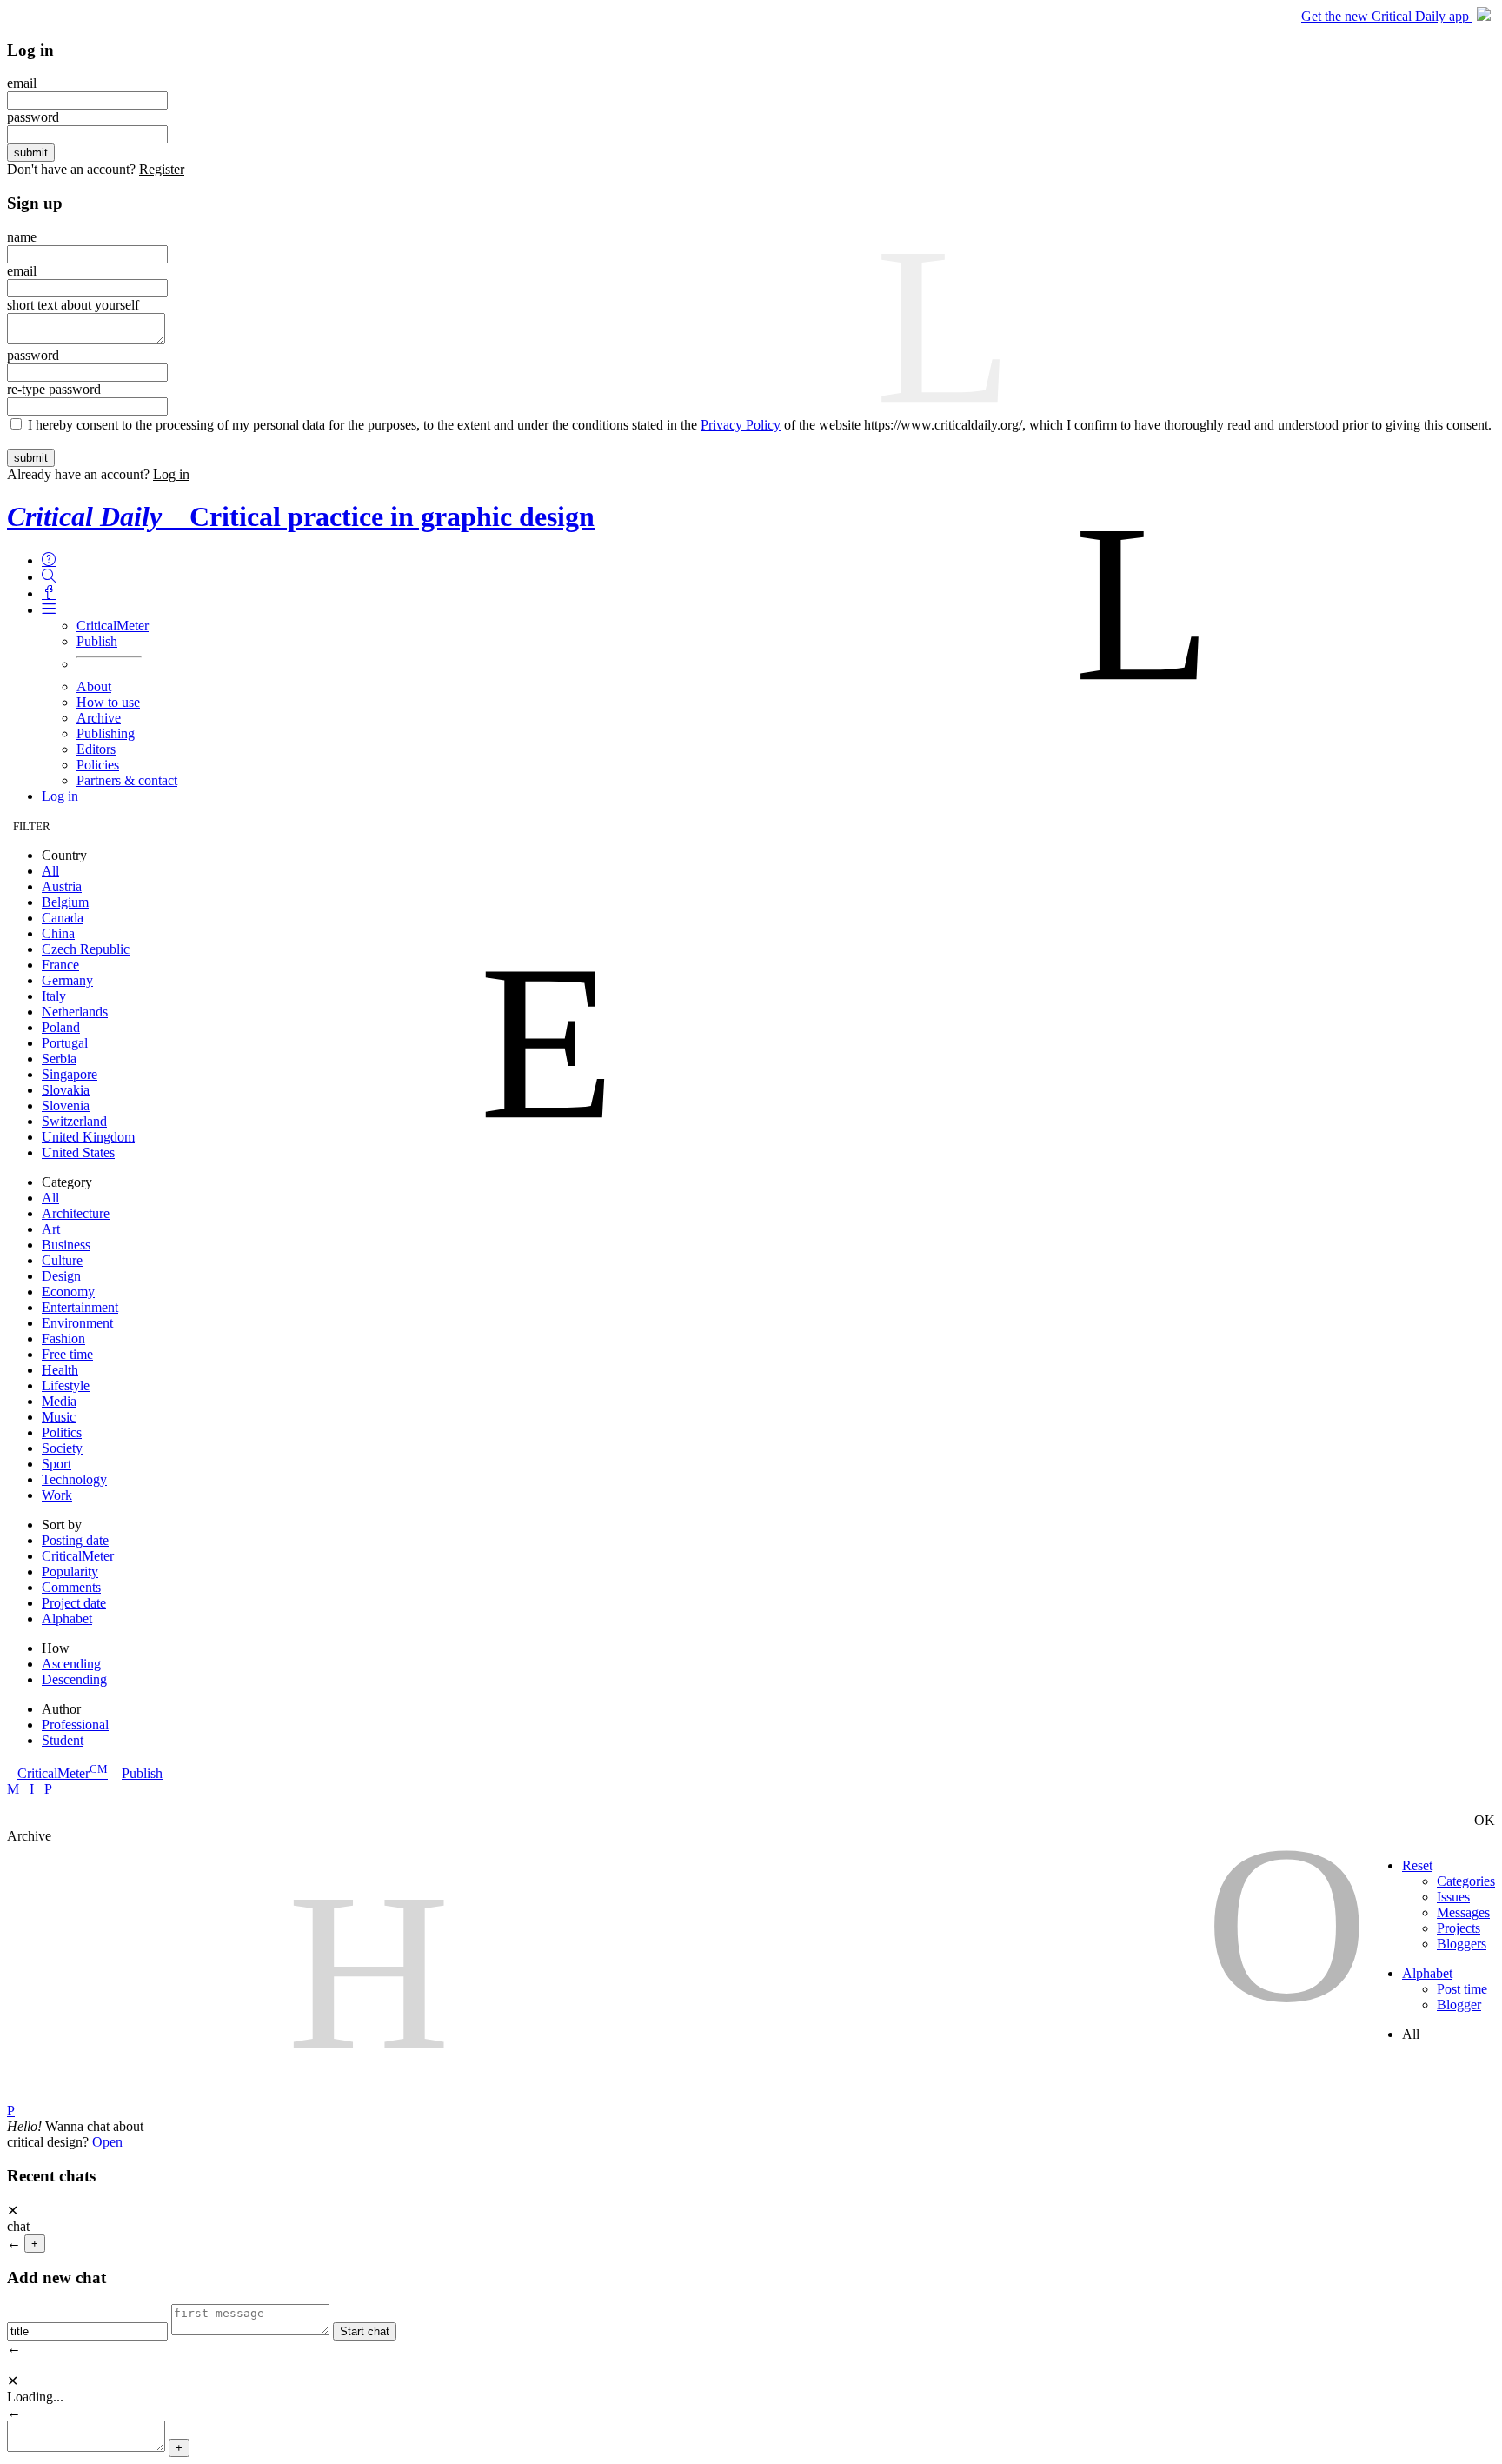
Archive (99, 718)
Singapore (70, 1074)
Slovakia (66, 1090)
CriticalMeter (113, 626)
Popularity (70, 1572)
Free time (67, 1354)
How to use (108, 702)
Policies (98, 765)
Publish (97, 641)
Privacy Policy (741, 425)
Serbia (59, 1059)
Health (60, 1370)
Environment (77, 1323)
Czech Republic (86, 949)
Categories (1466, 1881)
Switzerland (74, 1121)
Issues (1453, 1897)
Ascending (71, 1664)
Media (59, 1401)
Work (57, 1495)
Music (59, 1417)
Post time (1462, 1989)
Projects (1459, 1928)
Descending (74, 1679)
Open (107, 2142)
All (50, 871)
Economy (68, 1292)
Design (61, 1276)
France (60, 965)
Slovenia (66, 1105)
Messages (1463, 1912)
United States (78, 1152)
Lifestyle (66, 1385)
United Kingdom (88, 1137)
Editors (96, 749)
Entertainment (80, 1307)
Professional (75, 1725)
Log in (171, 474)
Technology (74, 1479)
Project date (74, 1603)
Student (63, 1740)
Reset (1417, 1865)
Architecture (76, 1213)
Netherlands (75, 1012)
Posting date (75, 1540)
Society (62, 1448)
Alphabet (67, 1618)
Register (162, 169)
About (94, 686)
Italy (54, 996)
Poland (61, 1027)
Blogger (1459, 2004)
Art (51, 1229)
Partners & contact (127, 780)
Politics (62, 1432)
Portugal (65, 1043)
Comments (71, 1587)
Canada (63, 918)
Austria (62, 886)
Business (66, 1245)
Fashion (63, 1339)
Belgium (65, 902)
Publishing (106, 733)
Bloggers (1462, 1944)
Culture (62, 1260)
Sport (56, 1464)
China (58, 933)
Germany (67, 980)
